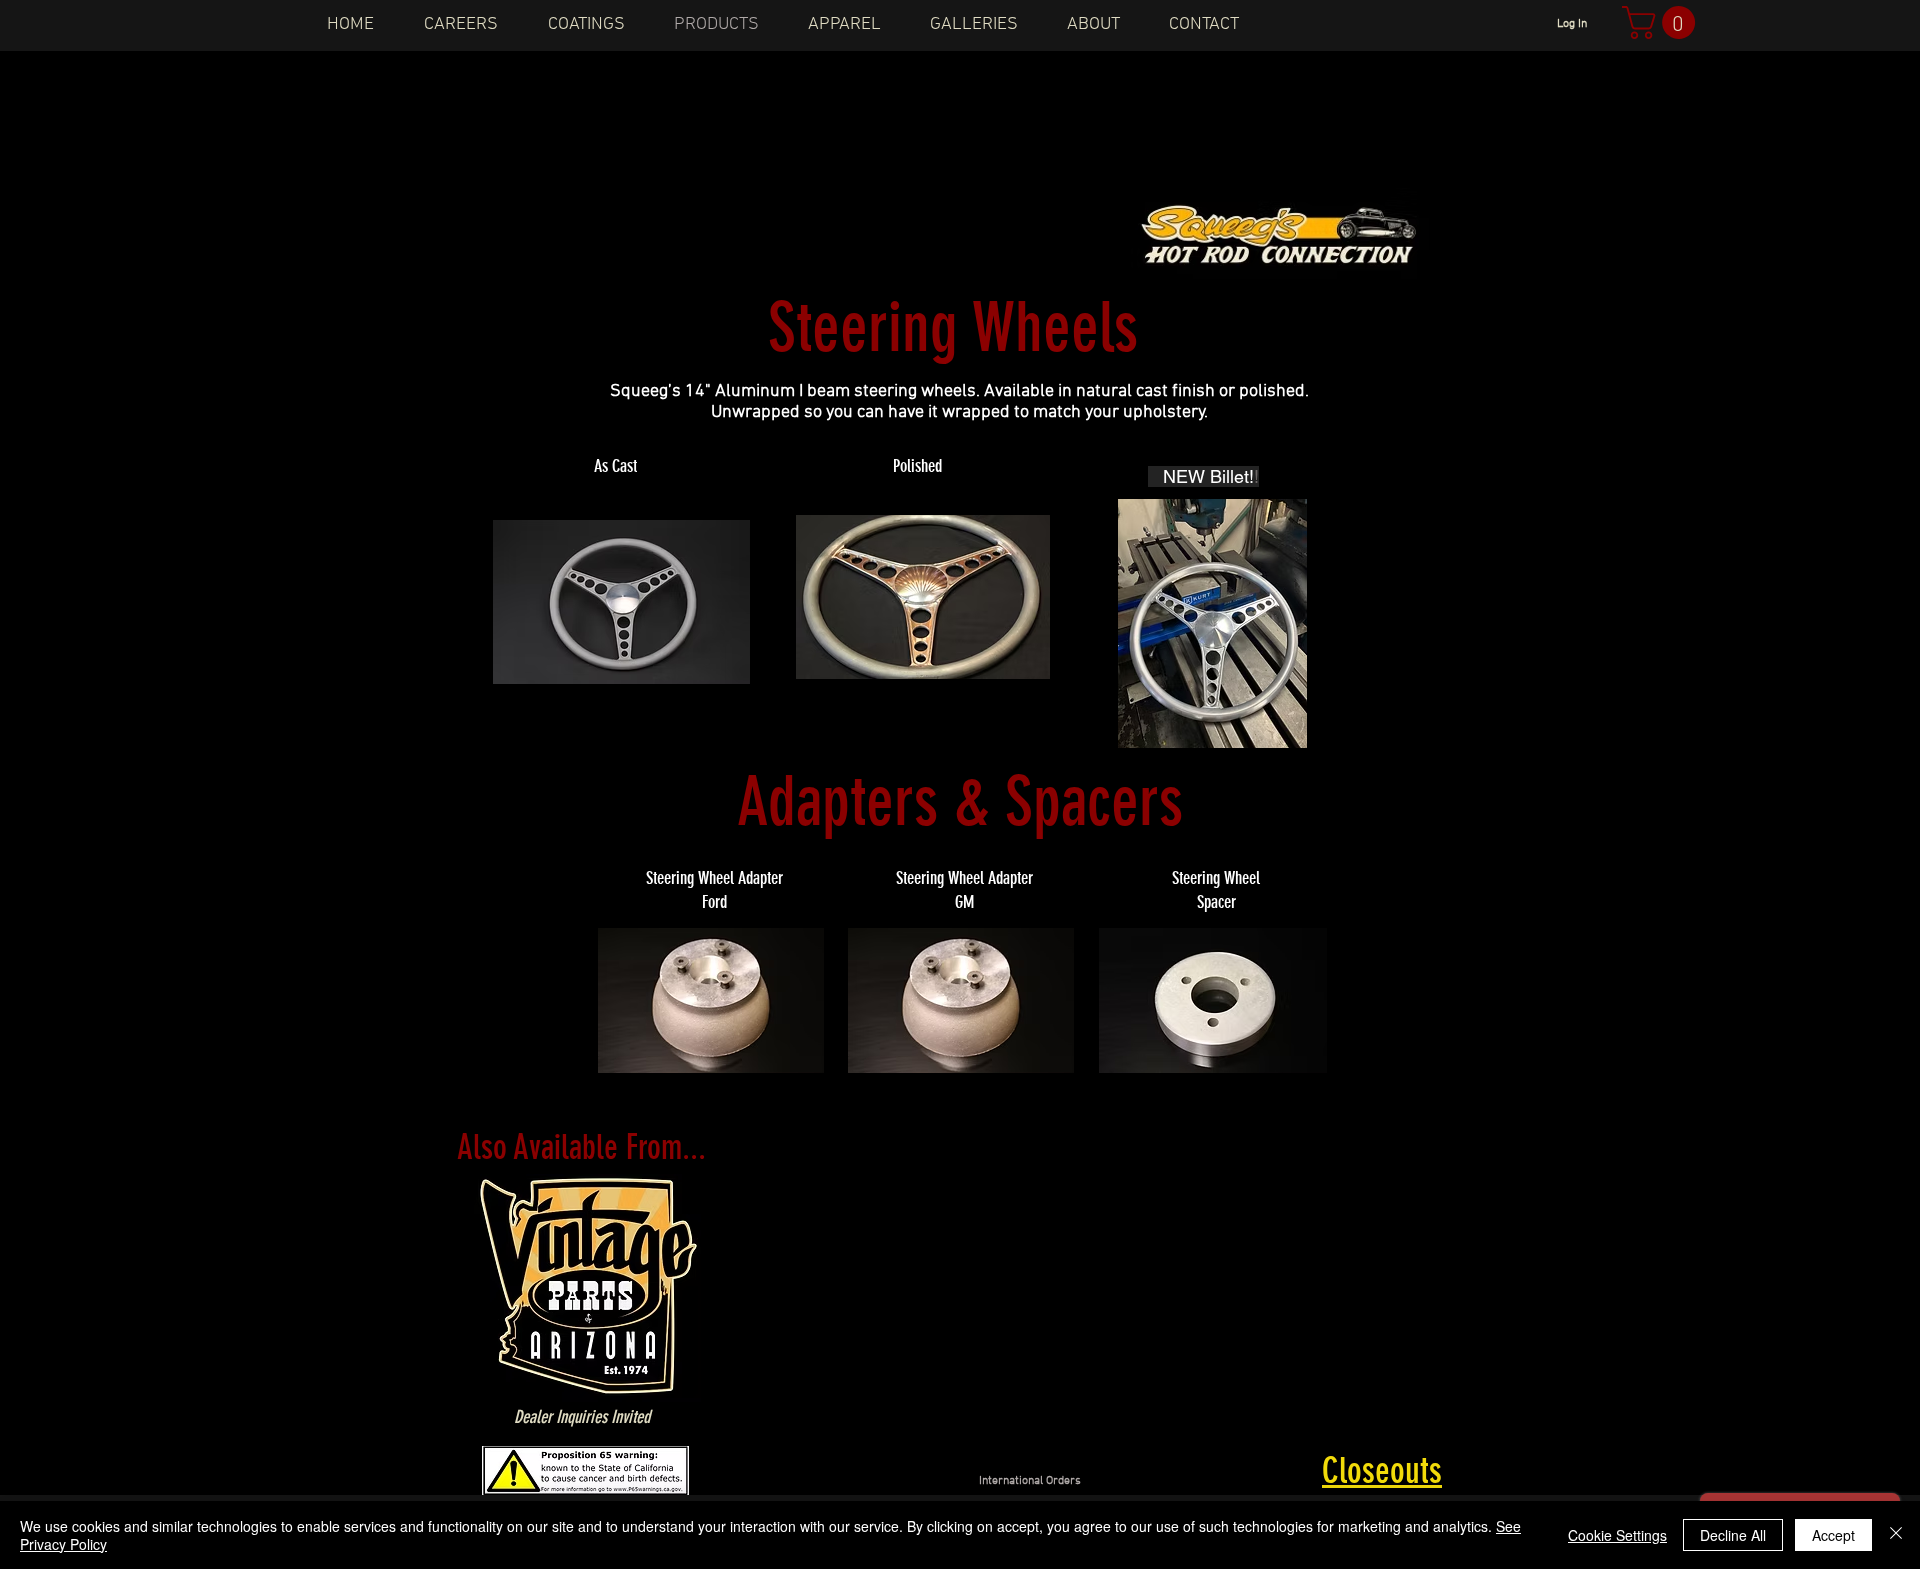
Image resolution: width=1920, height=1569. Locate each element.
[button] (1662, 22)
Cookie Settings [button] (1617, 1535)
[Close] (1896, 1535)
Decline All (1733, 1535)
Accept (1833, 1535)
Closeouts (1382, 1470)
